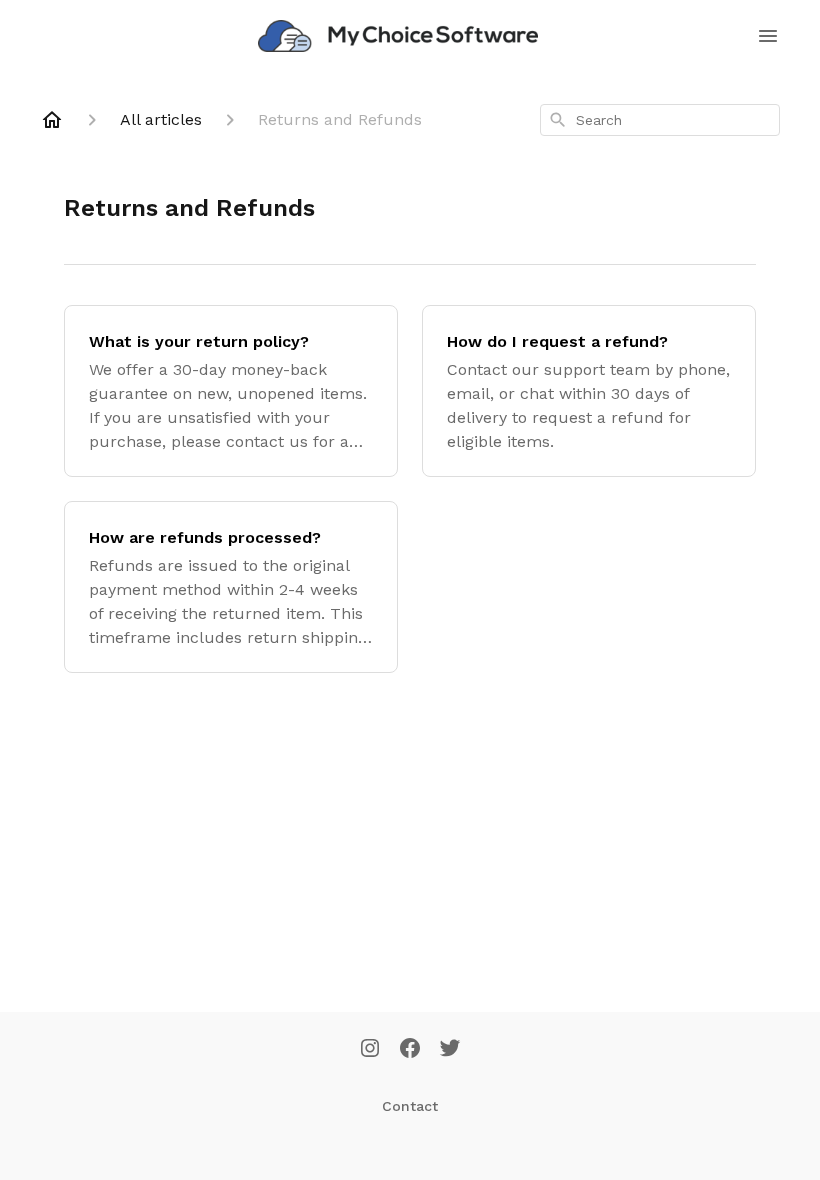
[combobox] (660, 120)
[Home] (52, 120)
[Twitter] (450, 1050)
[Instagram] (370, 1050)
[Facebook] (410, 1050)
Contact (410, 1106)
